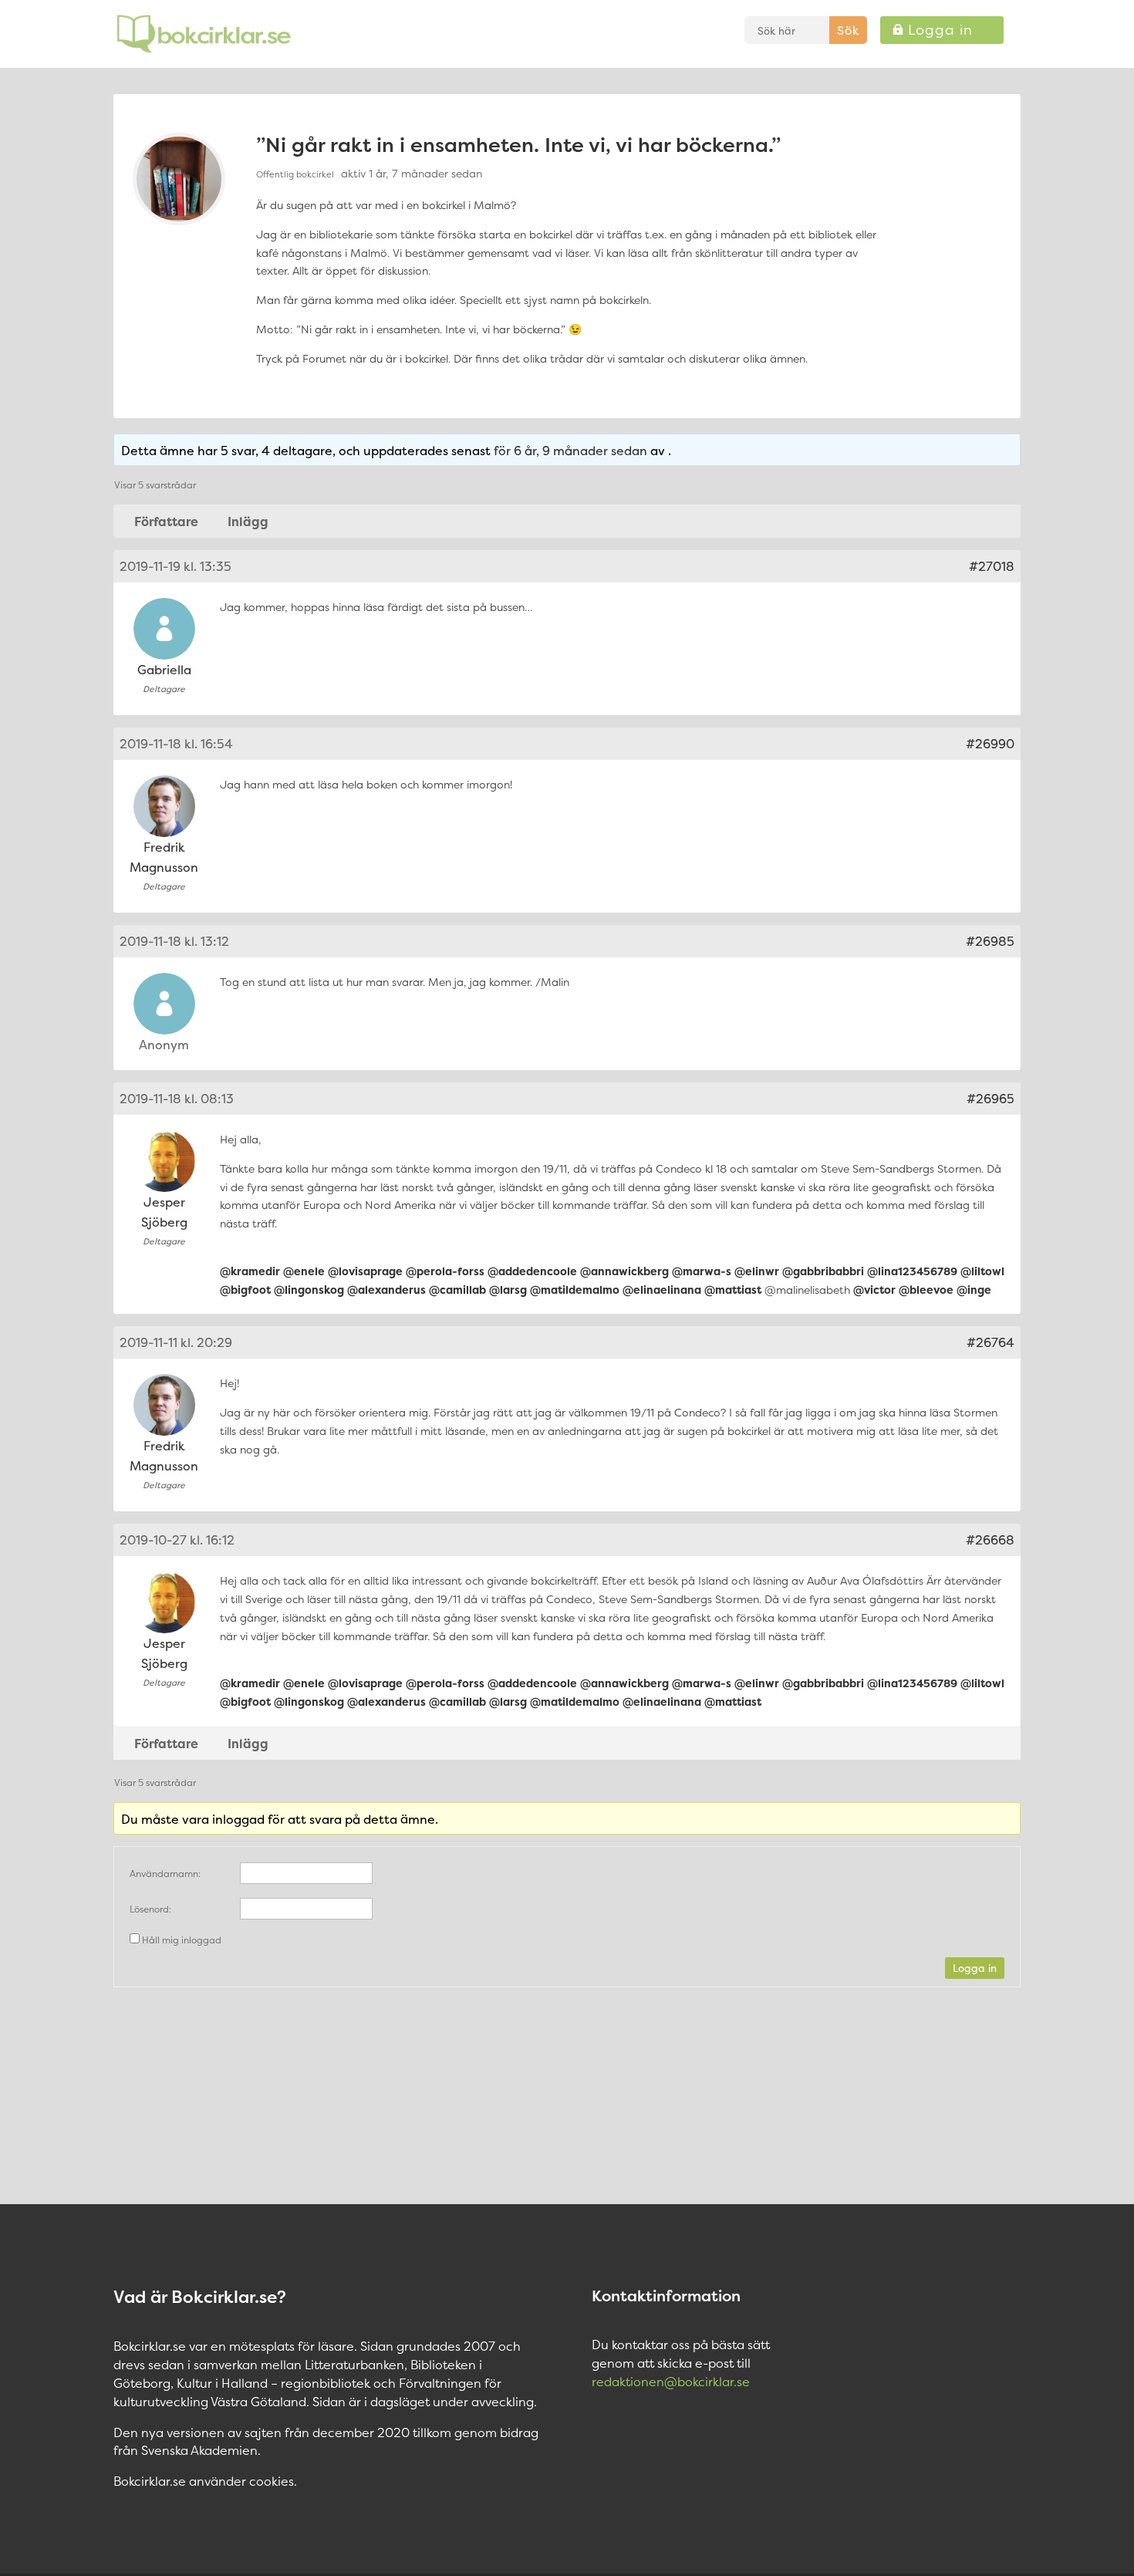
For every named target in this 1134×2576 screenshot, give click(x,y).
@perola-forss (445, 1271)
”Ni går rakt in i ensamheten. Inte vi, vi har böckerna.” (518, 145)
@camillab (457, 1290)
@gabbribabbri (823, 1271)
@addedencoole (532, 1271)
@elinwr (757, 1271)
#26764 (991, 1342)
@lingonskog (309, 1290)
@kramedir (250, 1271)
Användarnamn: (165, 1874)
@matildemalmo (575, 1290)
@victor (874, 1290)
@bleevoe (926, 1290)
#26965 (991, 1099)
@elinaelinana (662, 1290)
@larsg (508, 1290)
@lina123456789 (912, 1271)
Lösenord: (150, 1909)
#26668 (990, 1540)
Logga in (975, 1968)
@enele (304, 1271)
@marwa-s (702, 1271)
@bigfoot (245, 1290)
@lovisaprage (365, 1271)
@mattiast (733, 1290)
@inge (974, 1290)
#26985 (990, 941)
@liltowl (982, 1271)
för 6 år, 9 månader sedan (570, 451)
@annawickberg (624, 1271)
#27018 (992, 566)
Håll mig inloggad (182, 1940)
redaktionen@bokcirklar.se (671, 2382)
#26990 (990, 744)
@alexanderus (386, 1290)
